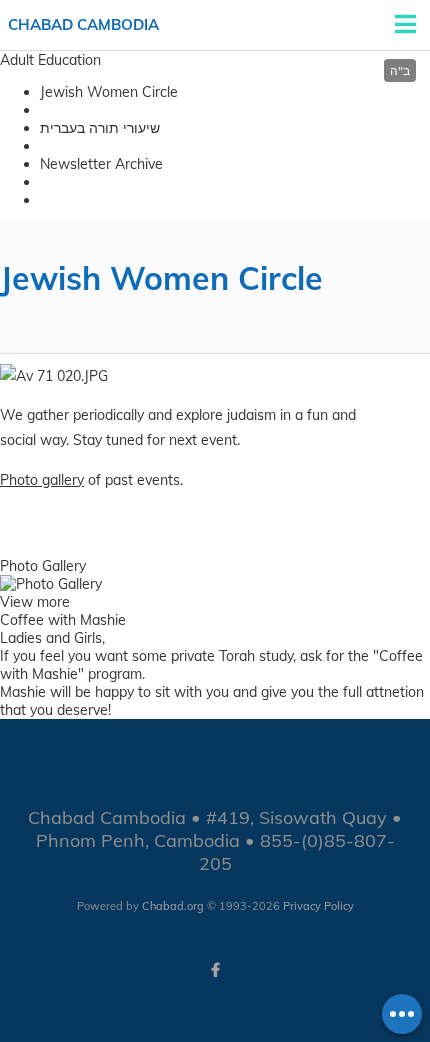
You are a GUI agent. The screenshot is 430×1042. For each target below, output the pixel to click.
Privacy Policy (318, 906)
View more (35, 602)
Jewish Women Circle (109, 92)
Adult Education (50, 60)
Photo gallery (42, 480)
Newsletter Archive (101, 164)
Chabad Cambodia (83, 24)
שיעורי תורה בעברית (100, 128)
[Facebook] (215, 970)
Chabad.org (173, 906)
